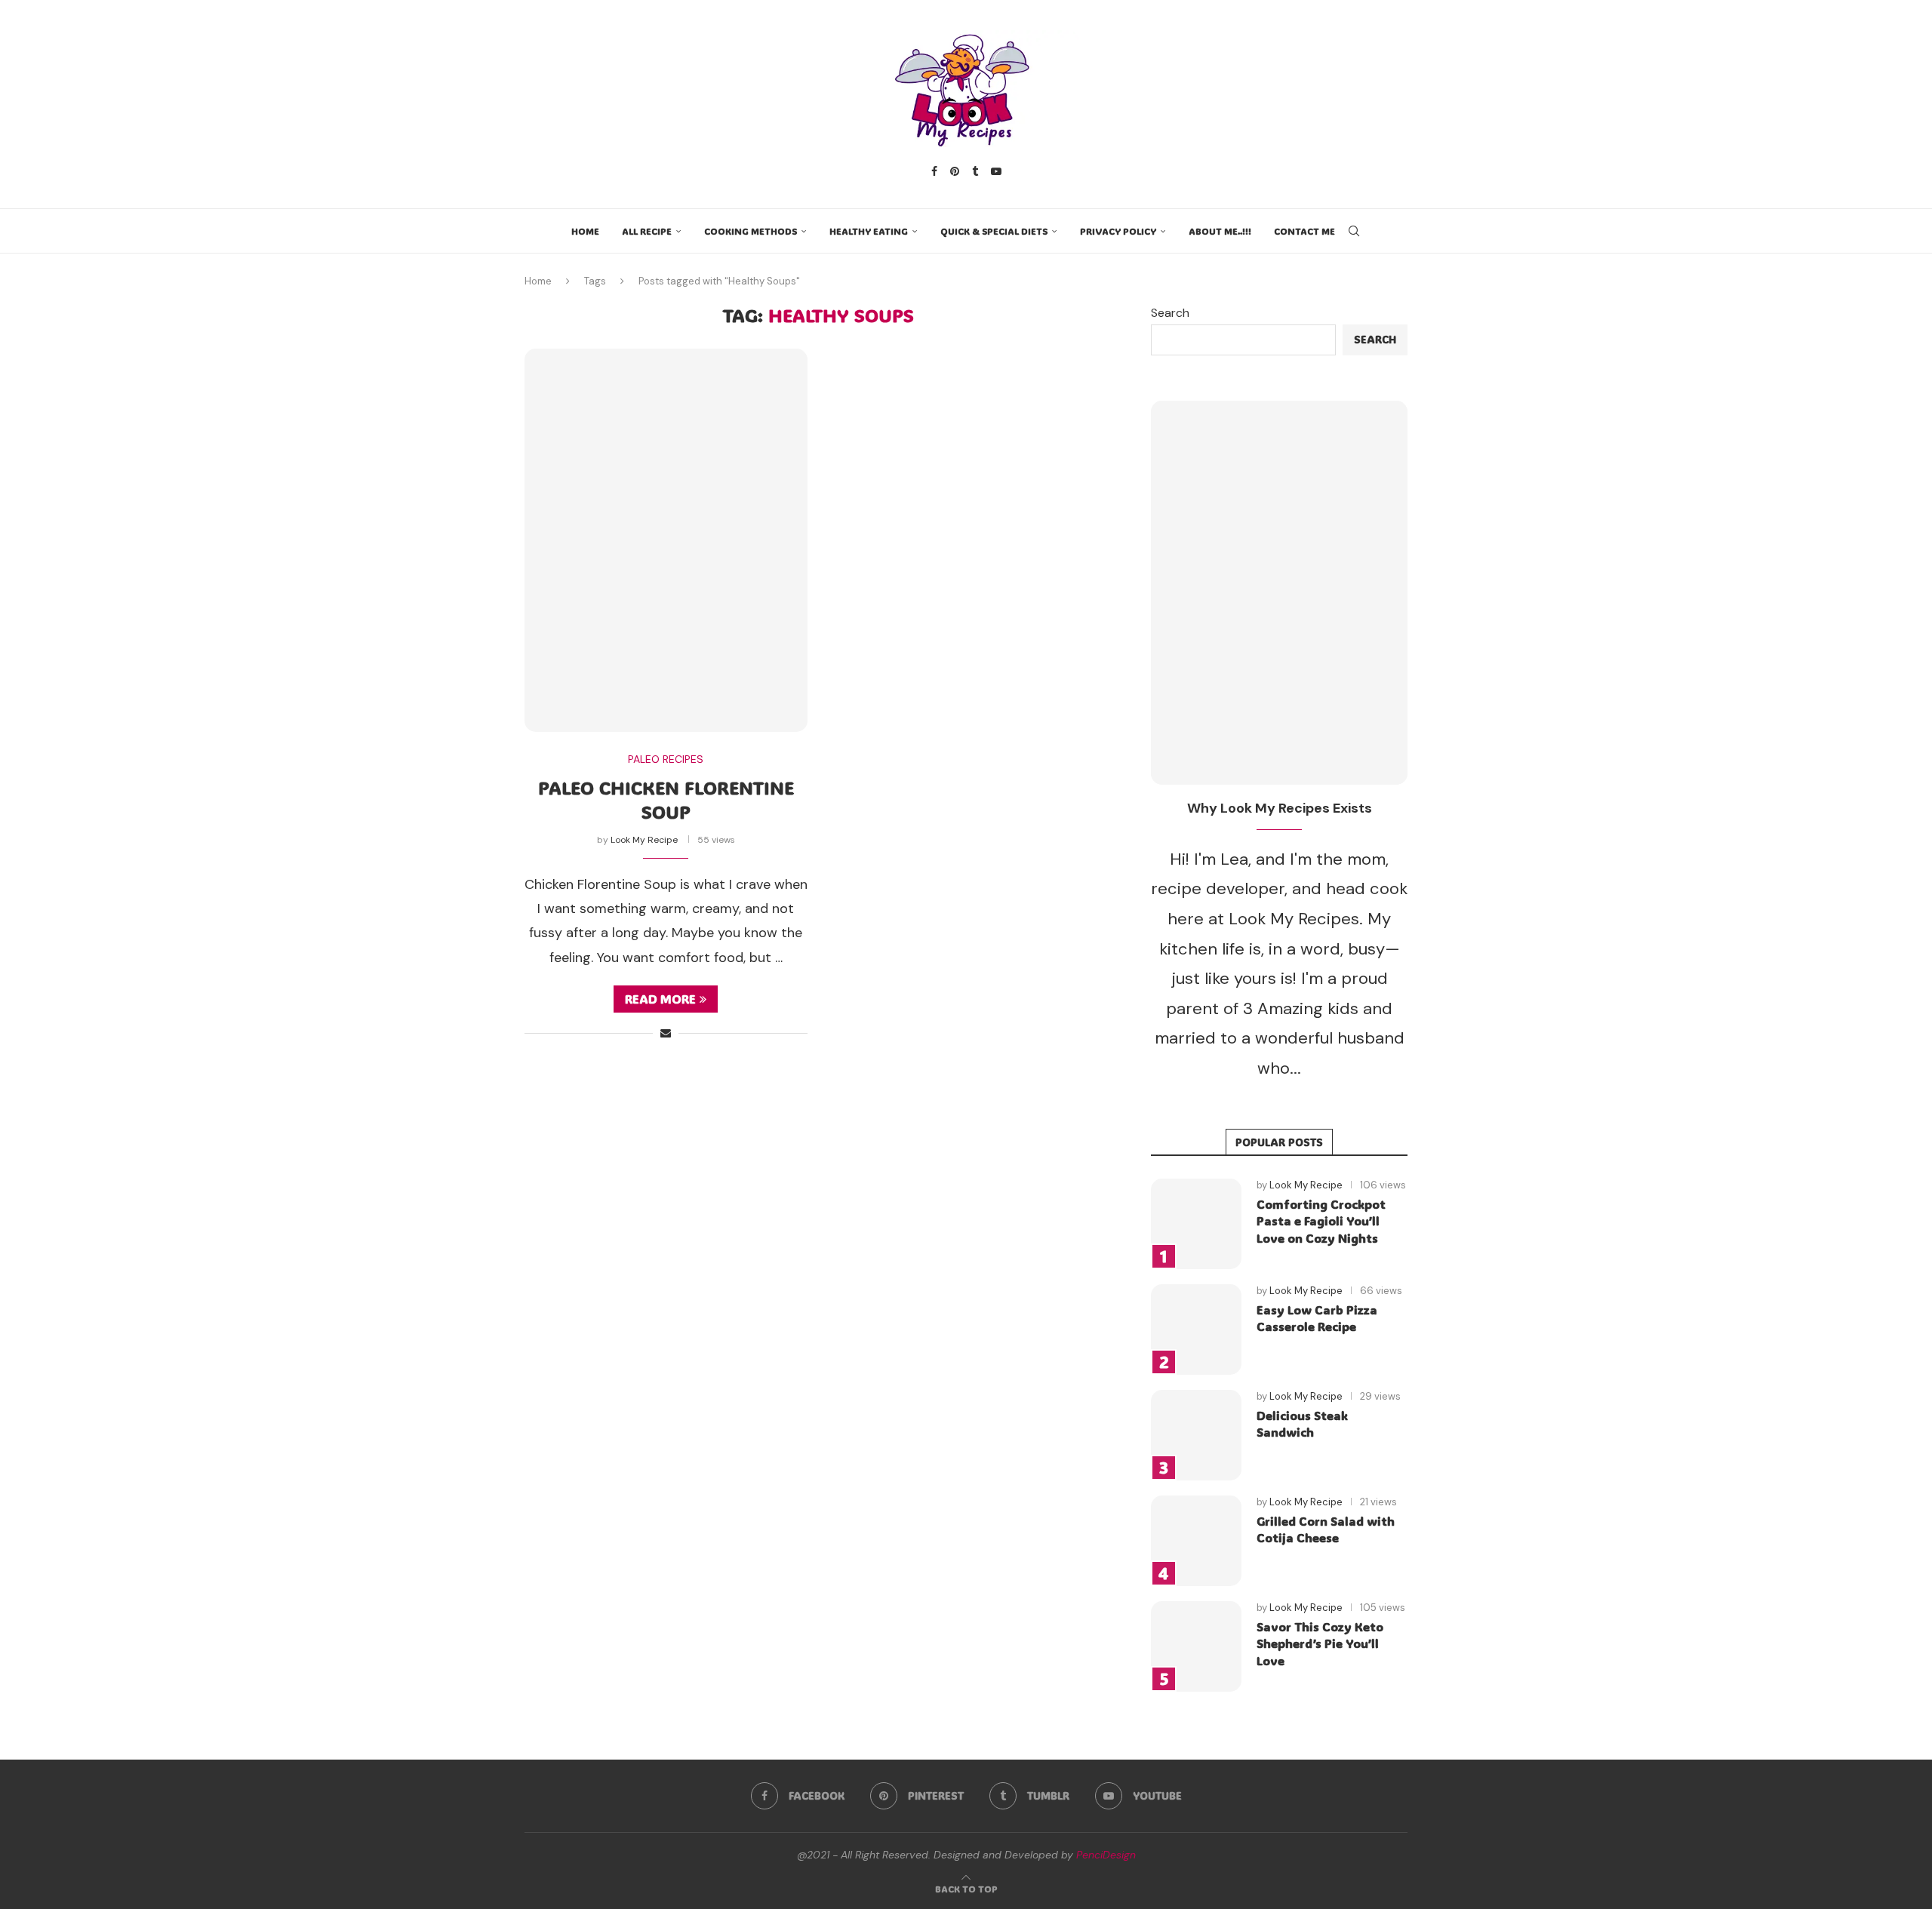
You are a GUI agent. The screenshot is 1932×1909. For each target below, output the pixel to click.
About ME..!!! (1220, 231)
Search (1170, 313)
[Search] (1354, 231)
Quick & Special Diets (994, 231)
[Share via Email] (666, 1033)
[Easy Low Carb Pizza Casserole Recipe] (1196, 1330)
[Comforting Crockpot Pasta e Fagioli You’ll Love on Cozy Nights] (1196, 1224)
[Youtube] (996, 171)
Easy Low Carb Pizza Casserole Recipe (1317, 1318)
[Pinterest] (955, 171)
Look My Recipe (644, 840)
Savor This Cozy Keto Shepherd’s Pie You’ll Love (1320, 1643)
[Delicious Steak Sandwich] (1196, 1435)
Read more (660, 999)
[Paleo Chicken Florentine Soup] (666, 540)
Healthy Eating (869, 231)
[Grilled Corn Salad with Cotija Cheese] (1196, 1541)
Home (585, 231)
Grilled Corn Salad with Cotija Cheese (1326, 1529)
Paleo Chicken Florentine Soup (666, 799)
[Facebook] (934, 171)
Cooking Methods (751, 231)
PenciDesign (1106, 1855)
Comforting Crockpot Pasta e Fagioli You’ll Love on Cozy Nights (1321, 1221)
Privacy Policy (1118, 231)
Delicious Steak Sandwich (1302, 1423)
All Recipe (647, 231)
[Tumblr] (975, 171)
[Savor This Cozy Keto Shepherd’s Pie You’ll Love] (1196, 1646)
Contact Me (1304, 231)
